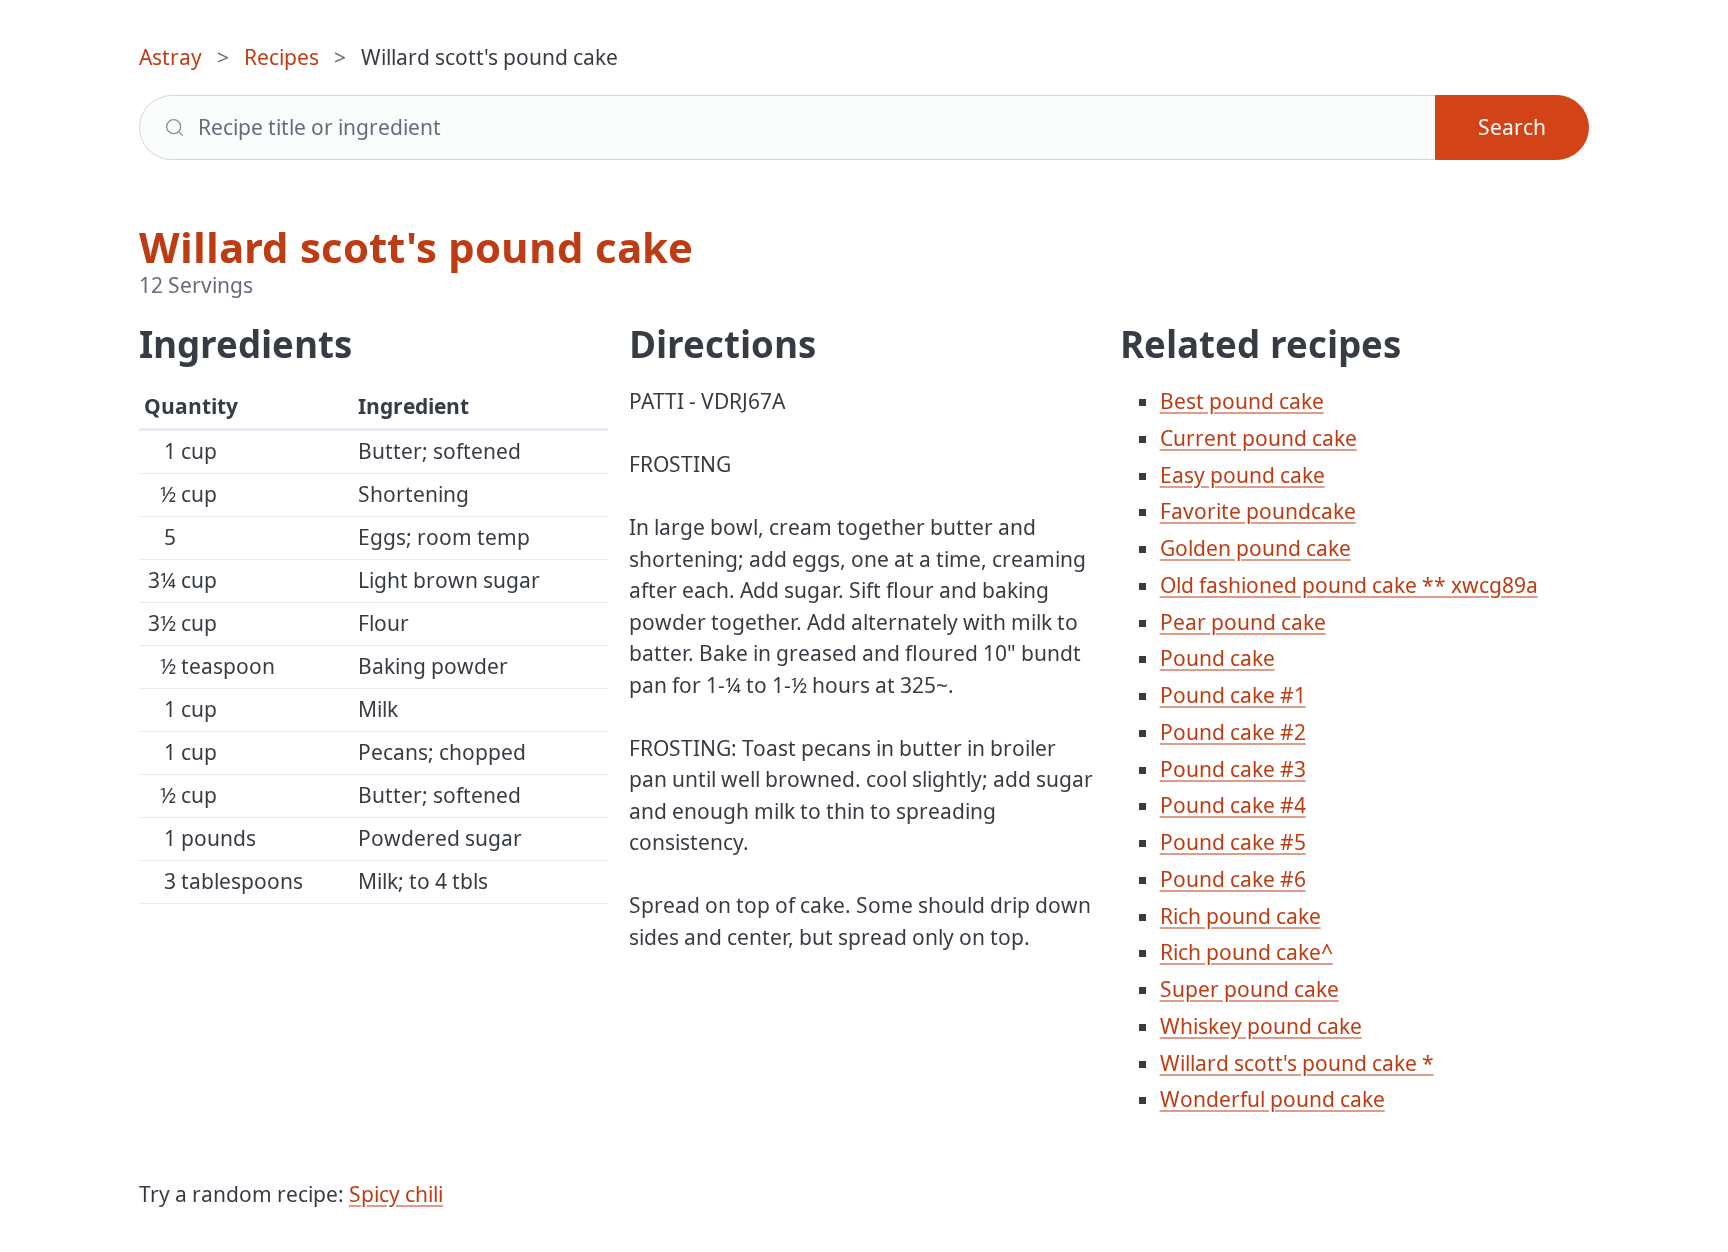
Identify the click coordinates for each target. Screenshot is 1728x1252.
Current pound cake (1258, 438)
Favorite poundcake (1258, 511)
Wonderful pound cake (1272, 1099)
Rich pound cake (1240, 916)
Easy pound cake (1242, 475)
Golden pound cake (1255, 548)
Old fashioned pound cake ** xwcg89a (1349, 585)
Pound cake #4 (1233, 805)
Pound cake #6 (1233, 879)
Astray (170, 57)
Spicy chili (396, 1194)
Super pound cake (1249, 989)
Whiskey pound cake (1261, 1026)
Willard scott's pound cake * (1297, 1063)
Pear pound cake (1243, 622)
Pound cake (1217, 658)
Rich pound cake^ (1246, 952)
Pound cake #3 (1233, 769)
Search (1512, 127)
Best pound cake (1242, 401)
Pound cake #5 (1233, 842)
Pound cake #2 (1233, 732)
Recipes (281, 57)
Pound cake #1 (1233, 695)
